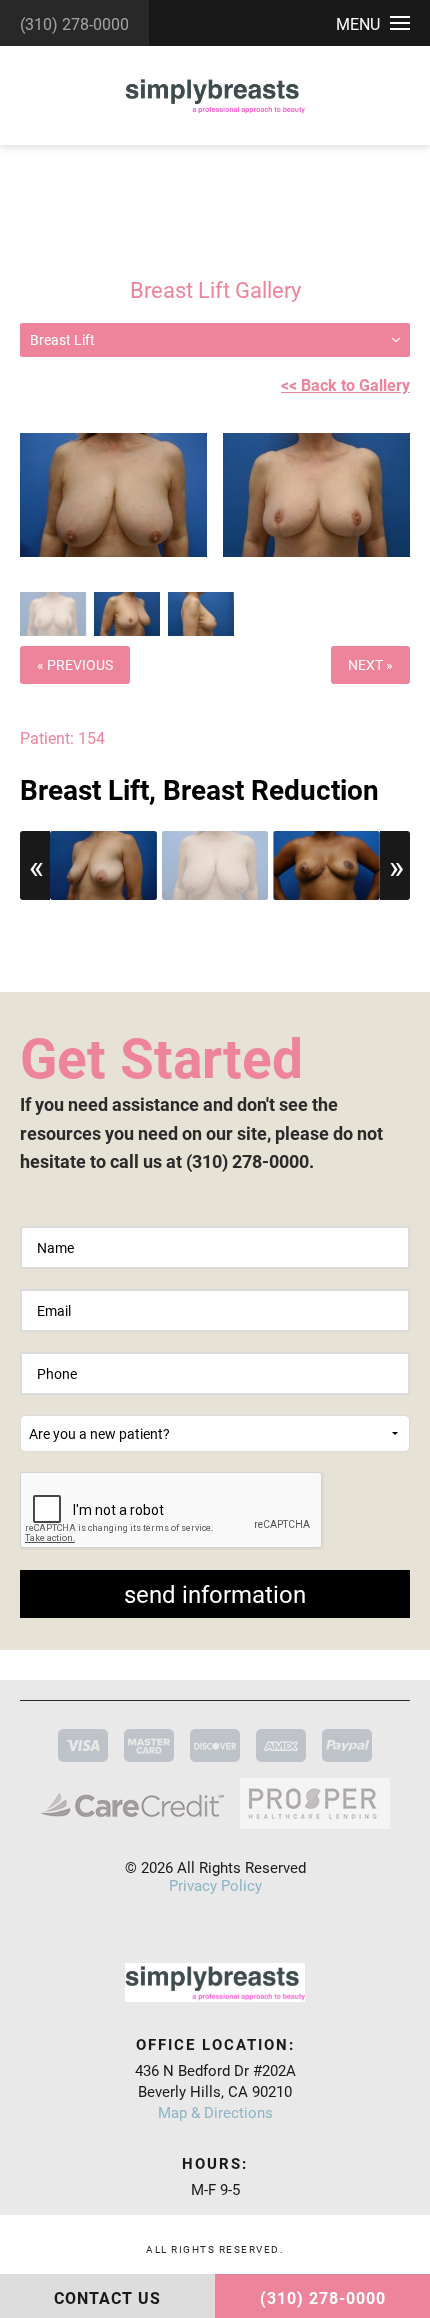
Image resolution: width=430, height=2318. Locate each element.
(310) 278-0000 (74, 23)
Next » (370, 664)
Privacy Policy (215, 1885)
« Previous (75, 664)
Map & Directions (215, 2112)
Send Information (215, 1594)
